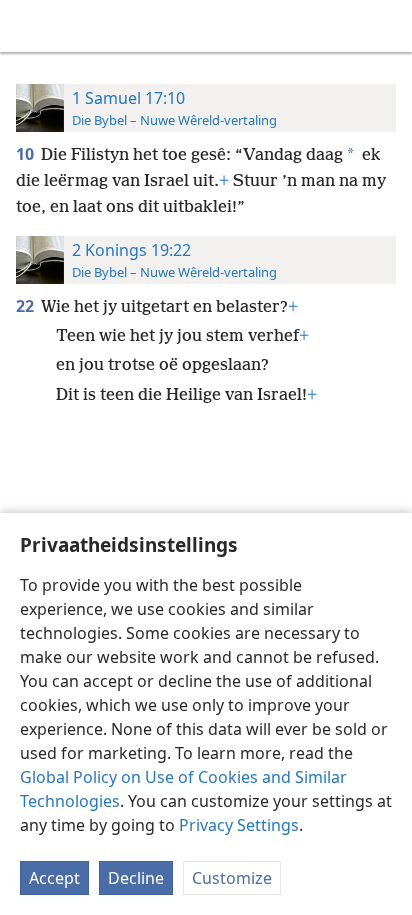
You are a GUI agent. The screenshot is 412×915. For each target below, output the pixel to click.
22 (26, 306)
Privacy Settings (239, 825)
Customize (232, 878)
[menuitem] (30, 26)
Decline (136, 878)
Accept (54, 878)
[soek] (387, 26)
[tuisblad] (30, 26)
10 (26, 154)
